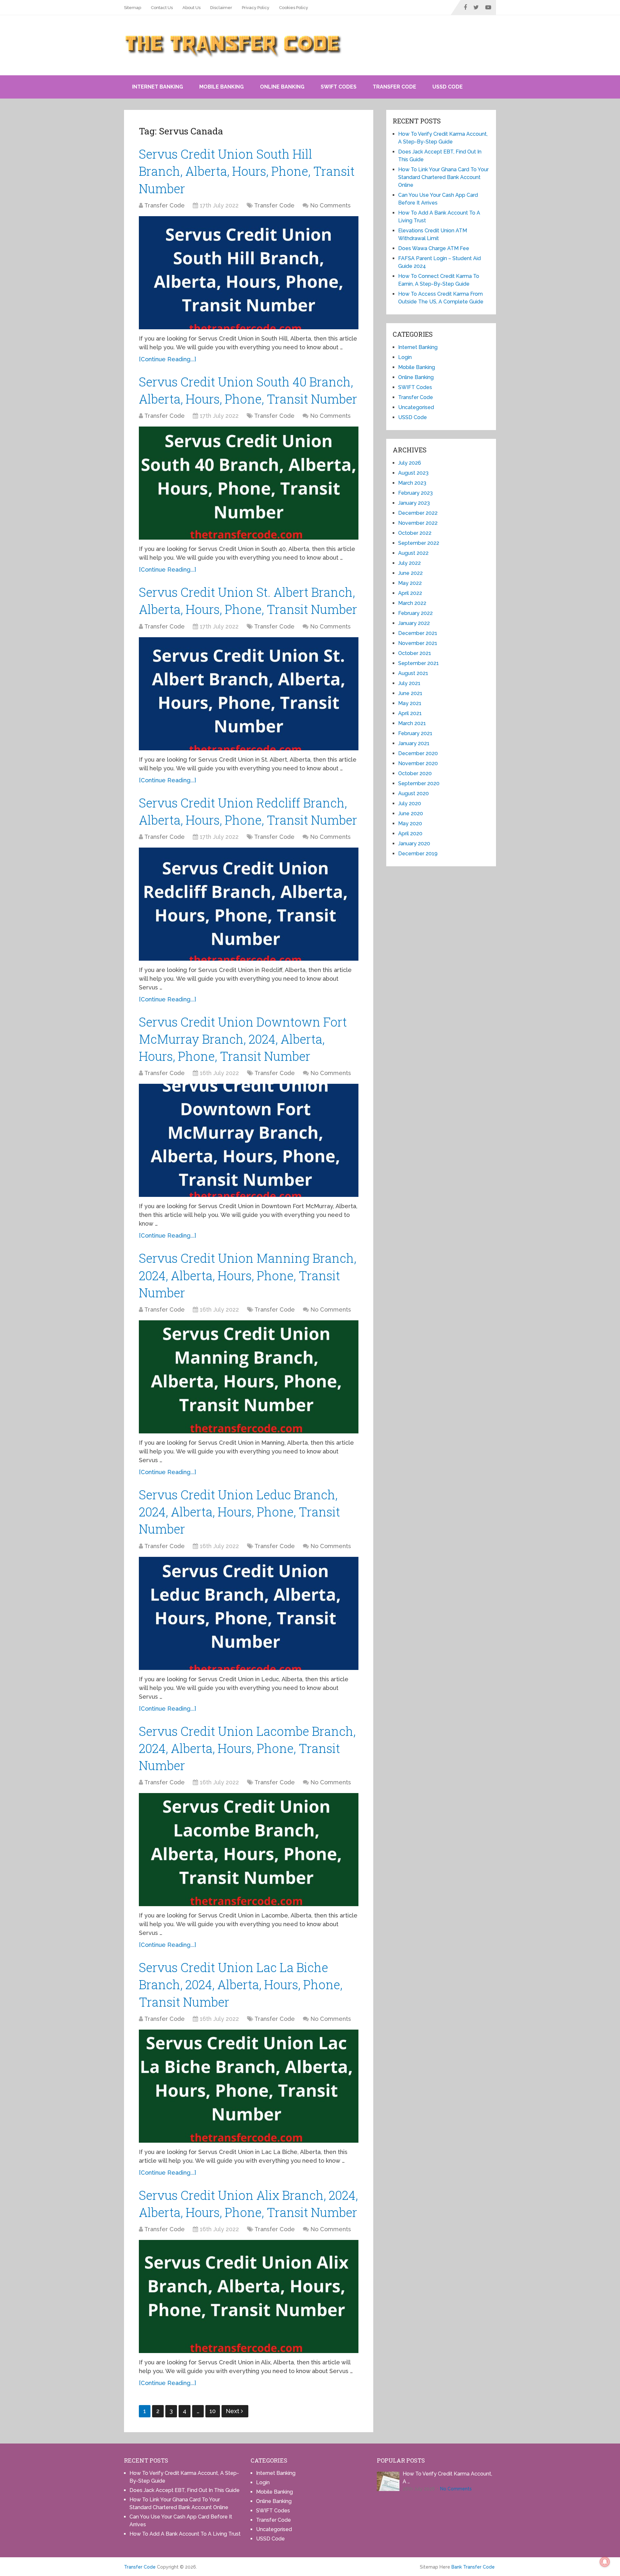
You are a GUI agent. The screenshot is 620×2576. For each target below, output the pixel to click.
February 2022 (415, 613)
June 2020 (411, 813)
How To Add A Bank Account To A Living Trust (185, 2534)
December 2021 (418, 633)
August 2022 (413, 553)
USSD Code (448, 87)
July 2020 (410, 803)
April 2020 (410, 834)
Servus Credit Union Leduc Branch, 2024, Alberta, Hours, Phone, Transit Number (239, 1512)
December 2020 (418, 753)
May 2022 (410, 583)
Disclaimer (221, 8)
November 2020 (418, 763)
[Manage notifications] (605, 2562)
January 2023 (414, 503)
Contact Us (162, 8)
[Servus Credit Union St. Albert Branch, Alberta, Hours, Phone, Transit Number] (249, 694)
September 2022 (419, 543)
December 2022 (418, 513)
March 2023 (412, 483)
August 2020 (413, 793)
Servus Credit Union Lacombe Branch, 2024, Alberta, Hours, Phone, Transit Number (247, 1748)
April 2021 (410, 713)
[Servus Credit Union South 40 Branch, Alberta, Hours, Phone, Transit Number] (249, 483)
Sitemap (133, 8)
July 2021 (409, 683)
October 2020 (415, 773)
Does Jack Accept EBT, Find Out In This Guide (185, 2490)
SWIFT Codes (339, 87)
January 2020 (414, 844)
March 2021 (412, 723)
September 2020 (419, 783)
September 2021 (418, 663)
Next (233, 2411)
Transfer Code (394, 87)
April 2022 (410, 593)
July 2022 (409, 563)
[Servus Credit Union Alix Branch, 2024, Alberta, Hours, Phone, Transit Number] (249, 2296)
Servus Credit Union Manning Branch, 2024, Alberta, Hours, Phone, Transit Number (248, 1275)
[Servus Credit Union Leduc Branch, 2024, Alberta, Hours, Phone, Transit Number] (249, 1613)
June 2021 (410, 693)
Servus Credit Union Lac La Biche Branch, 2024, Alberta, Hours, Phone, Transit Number (241, 1984)
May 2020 (410, 823)
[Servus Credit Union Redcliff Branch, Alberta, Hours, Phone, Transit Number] (249, 904)
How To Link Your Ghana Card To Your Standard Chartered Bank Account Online (443, 177)
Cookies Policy (294, 8)
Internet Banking (158, 87)
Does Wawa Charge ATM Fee (434, 248)
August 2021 (413, 673)
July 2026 (410, 463)
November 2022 (418, 523)
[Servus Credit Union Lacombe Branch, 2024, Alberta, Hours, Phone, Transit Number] (249, 1850)
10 (213, 2411)
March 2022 (412, 603)
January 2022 (414, 623)
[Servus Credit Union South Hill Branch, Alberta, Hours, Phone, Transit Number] (249, 273)
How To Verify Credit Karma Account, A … (447, 2478)
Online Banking (282, 87)
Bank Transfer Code (473, 2567)
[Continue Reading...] (167, 359)
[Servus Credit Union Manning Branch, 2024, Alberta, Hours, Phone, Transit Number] (249, 1377)
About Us (191, 8)
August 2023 (413, 473)
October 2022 (415, 533)
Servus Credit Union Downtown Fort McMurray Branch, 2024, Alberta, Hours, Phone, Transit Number (243, 1039)
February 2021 (415, 733)
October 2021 (415, 653)
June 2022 (410, 573)
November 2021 (418, 643)
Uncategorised (416, 407)
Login (405, 357)
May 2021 (410, 703)
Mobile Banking (222, 87)
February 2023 (415, 493)
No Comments (330, 205)
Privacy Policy (256, 8)
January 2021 (414, 743)
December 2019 (418, 854)
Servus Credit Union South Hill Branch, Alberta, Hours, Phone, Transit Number (247, 171)
